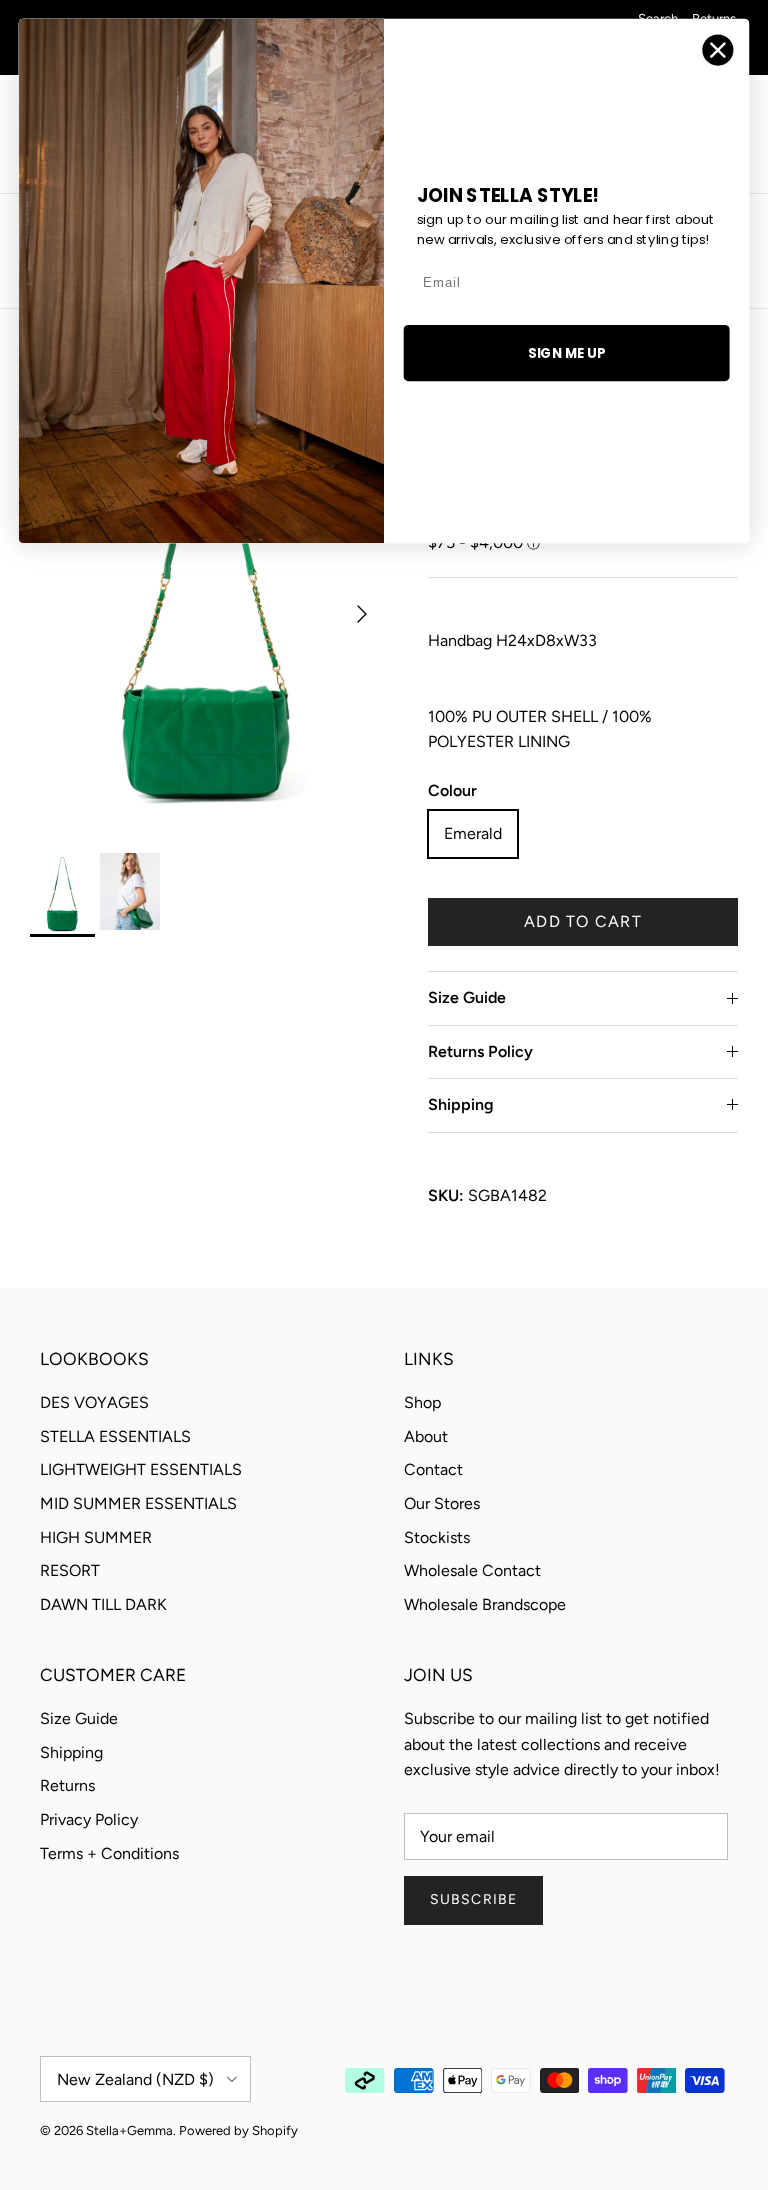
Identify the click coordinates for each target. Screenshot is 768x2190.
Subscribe (473, 1899)
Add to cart (583, 921)
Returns (67, 1785)
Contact (433, 1469)
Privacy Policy (89, 1819)
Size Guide (467, 997)
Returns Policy (480, 1051)
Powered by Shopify (238, 2130)
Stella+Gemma (129, 2130)
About (426, 1436)
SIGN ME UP (566, 352)
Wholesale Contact (472, 1570)
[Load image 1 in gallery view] (207, 604)
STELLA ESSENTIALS (115, 1436)
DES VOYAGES (94, 1402)
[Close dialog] (718, 50)
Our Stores (442, 1503)
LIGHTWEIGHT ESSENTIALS (141, 1469)
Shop (422, 1402)
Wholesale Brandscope (485, 1604)
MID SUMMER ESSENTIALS (138, 1503)
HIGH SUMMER (96, 1537)
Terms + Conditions (109, 1853)
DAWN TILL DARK (103, 1604)
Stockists (437, 1537)
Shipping (461, 1104)
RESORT (70, 1570)
